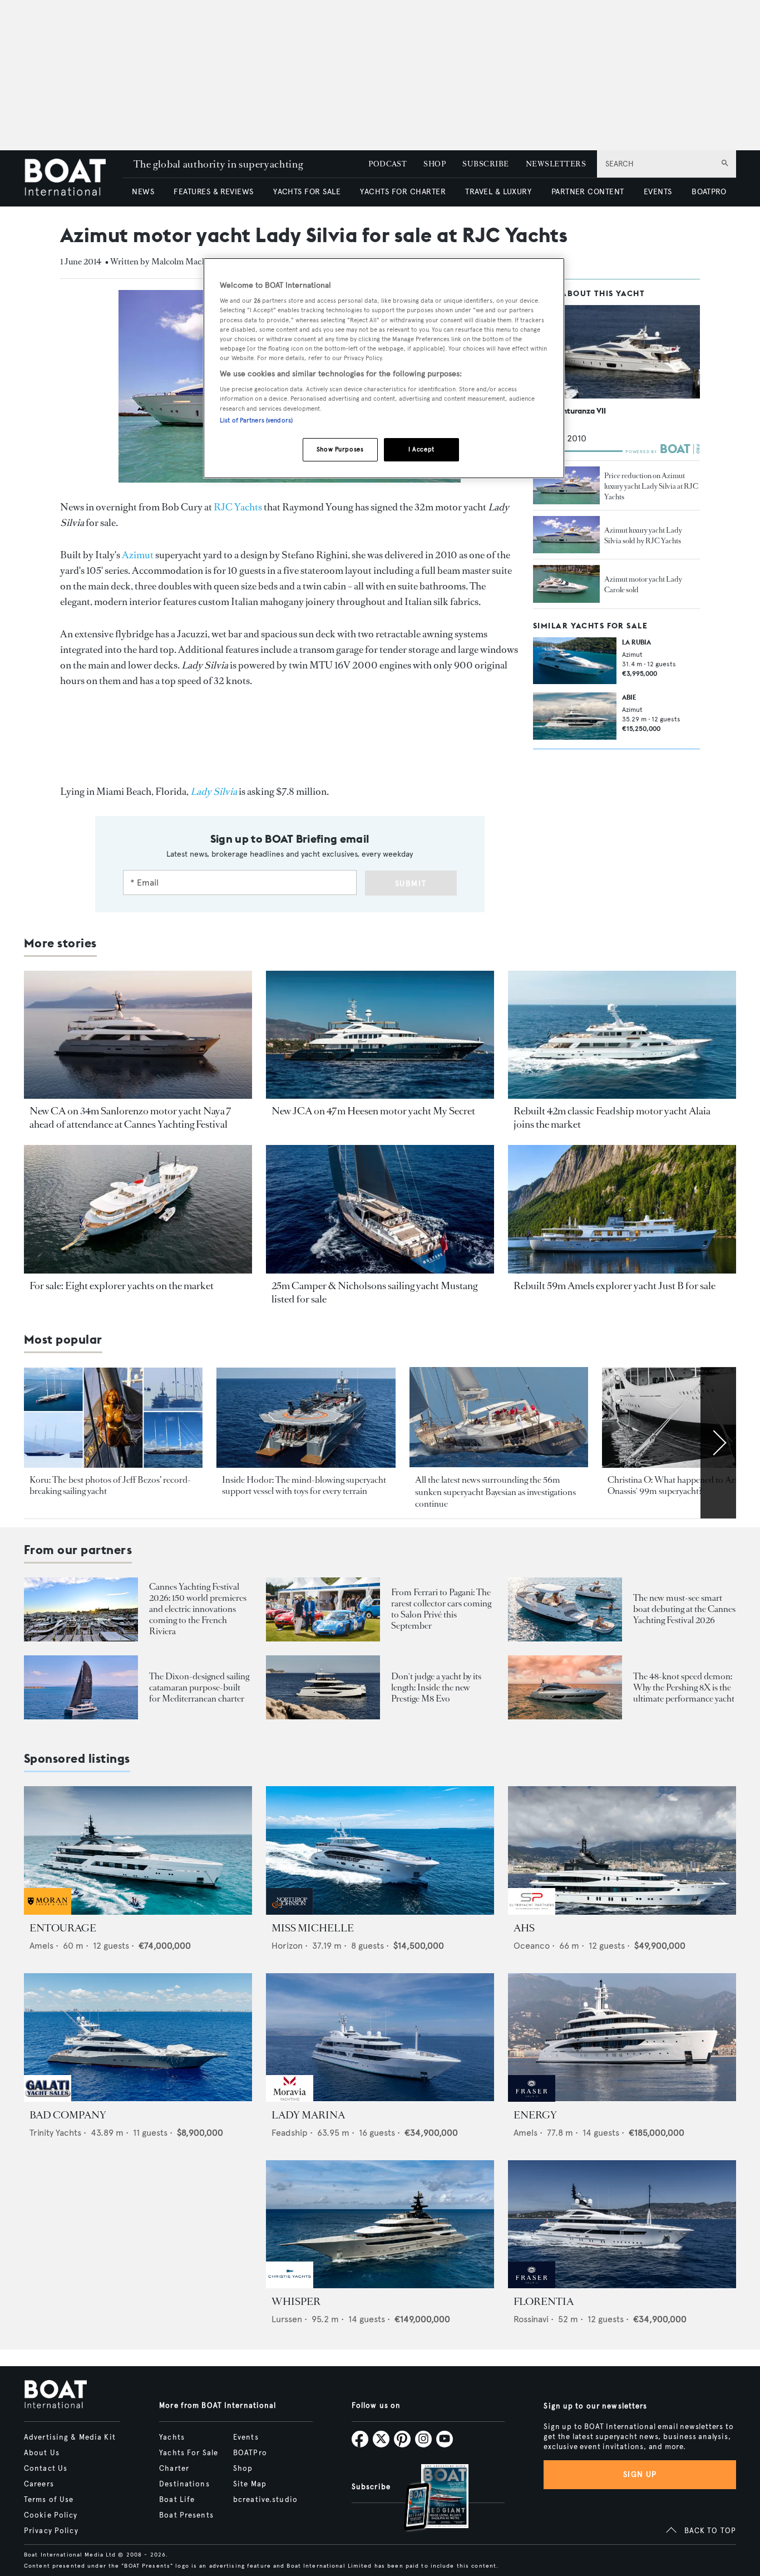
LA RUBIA (636, 642)
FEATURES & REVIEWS (214, 192)
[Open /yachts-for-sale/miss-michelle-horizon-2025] (380, 1850)
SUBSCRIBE (485, 164)
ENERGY (535, 2115)
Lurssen (287, 2319)
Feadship (290, 2133)
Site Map (250, 2484)
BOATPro (250, 2453)
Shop (243, 2469)
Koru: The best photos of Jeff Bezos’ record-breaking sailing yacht (110, 1485)
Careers (39, 2484)
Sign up (640, 2474)
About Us (42, 2453)
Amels (41, 1946)
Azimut (138, 555)
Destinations (184, 2484)
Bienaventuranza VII (569, 411)
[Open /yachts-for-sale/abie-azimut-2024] (575, 716)
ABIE (629, 698)
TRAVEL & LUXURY (498, 192)
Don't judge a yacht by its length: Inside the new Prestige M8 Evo (436, 1687)
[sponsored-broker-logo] (48, 1912)
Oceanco (532, 1946)
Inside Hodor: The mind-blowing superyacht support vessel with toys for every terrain (304, 1485)
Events (246, 2437)
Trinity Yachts (55, 2133)
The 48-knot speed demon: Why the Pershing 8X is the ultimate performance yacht (684, 1687)
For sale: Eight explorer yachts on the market (122, 1286)
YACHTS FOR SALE (307, 192)
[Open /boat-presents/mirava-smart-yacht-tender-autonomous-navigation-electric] (565, 1609)
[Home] (73, 178)
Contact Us (46, 2469)
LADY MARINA (308, 2115)
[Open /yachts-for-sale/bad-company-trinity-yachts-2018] (138, 2037)
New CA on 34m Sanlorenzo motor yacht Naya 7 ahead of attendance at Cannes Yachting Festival (130, 1118)
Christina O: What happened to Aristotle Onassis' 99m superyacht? (682, 1485)
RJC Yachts (238, 507)
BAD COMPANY (68, 2115)
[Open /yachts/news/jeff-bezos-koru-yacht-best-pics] (113, 1418)
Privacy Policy (51, 2531)
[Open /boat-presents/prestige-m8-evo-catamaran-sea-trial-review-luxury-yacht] (323, 1687)
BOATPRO (709, 192)
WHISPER (296, 2302)
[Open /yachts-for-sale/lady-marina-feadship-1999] (380, 2037)
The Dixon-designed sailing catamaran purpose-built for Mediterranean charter (199, 1687)
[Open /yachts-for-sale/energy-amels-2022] (622, 2037)
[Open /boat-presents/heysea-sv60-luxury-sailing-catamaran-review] (81, 1687)
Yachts (172, 2437)
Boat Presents (186, 2515)
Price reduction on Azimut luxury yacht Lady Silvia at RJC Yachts (651, 486)
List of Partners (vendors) (256, 420)
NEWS (143, 192)
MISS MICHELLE (313, 1928)
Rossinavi (531, 2319)
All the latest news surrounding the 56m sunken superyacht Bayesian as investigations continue (495, 1492)
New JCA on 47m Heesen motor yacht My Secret (373, 1111)
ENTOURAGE (63, 1928)
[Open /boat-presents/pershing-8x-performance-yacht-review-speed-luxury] (565, 1687)
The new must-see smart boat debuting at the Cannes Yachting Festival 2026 (684, 1609)
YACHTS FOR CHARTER (403, 192)
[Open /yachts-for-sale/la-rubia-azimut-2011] (575, 661)
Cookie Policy (51, 2515)
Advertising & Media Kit (70, 2437)
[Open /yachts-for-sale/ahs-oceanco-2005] (622, 1850)
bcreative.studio (265, 2500)
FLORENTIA (544, 2302)
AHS (524, 1928)
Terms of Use (49, 2500)
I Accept (421, 449)
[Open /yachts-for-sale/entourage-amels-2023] (138, 1850)
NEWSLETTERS (556, 164)
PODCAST (388, 164)
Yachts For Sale (189, 2453)
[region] (384, 368)
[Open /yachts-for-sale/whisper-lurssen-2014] (380, 2224)
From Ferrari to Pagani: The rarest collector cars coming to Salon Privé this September (441, 1609)
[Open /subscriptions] (427, 2499)
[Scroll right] (718, 1443)
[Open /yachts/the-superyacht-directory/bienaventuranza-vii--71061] (616, 352)
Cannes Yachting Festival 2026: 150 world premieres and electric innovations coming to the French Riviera (198, 1609)
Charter (174, 2469)
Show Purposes (340, 449)
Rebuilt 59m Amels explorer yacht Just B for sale (615, 1286)
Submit (411, 884)
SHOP (435, 164)
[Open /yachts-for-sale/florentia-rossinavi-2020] (622, 2224)
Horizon (287, 1946)
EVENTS (658, 192)
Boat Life (177, 2500)
